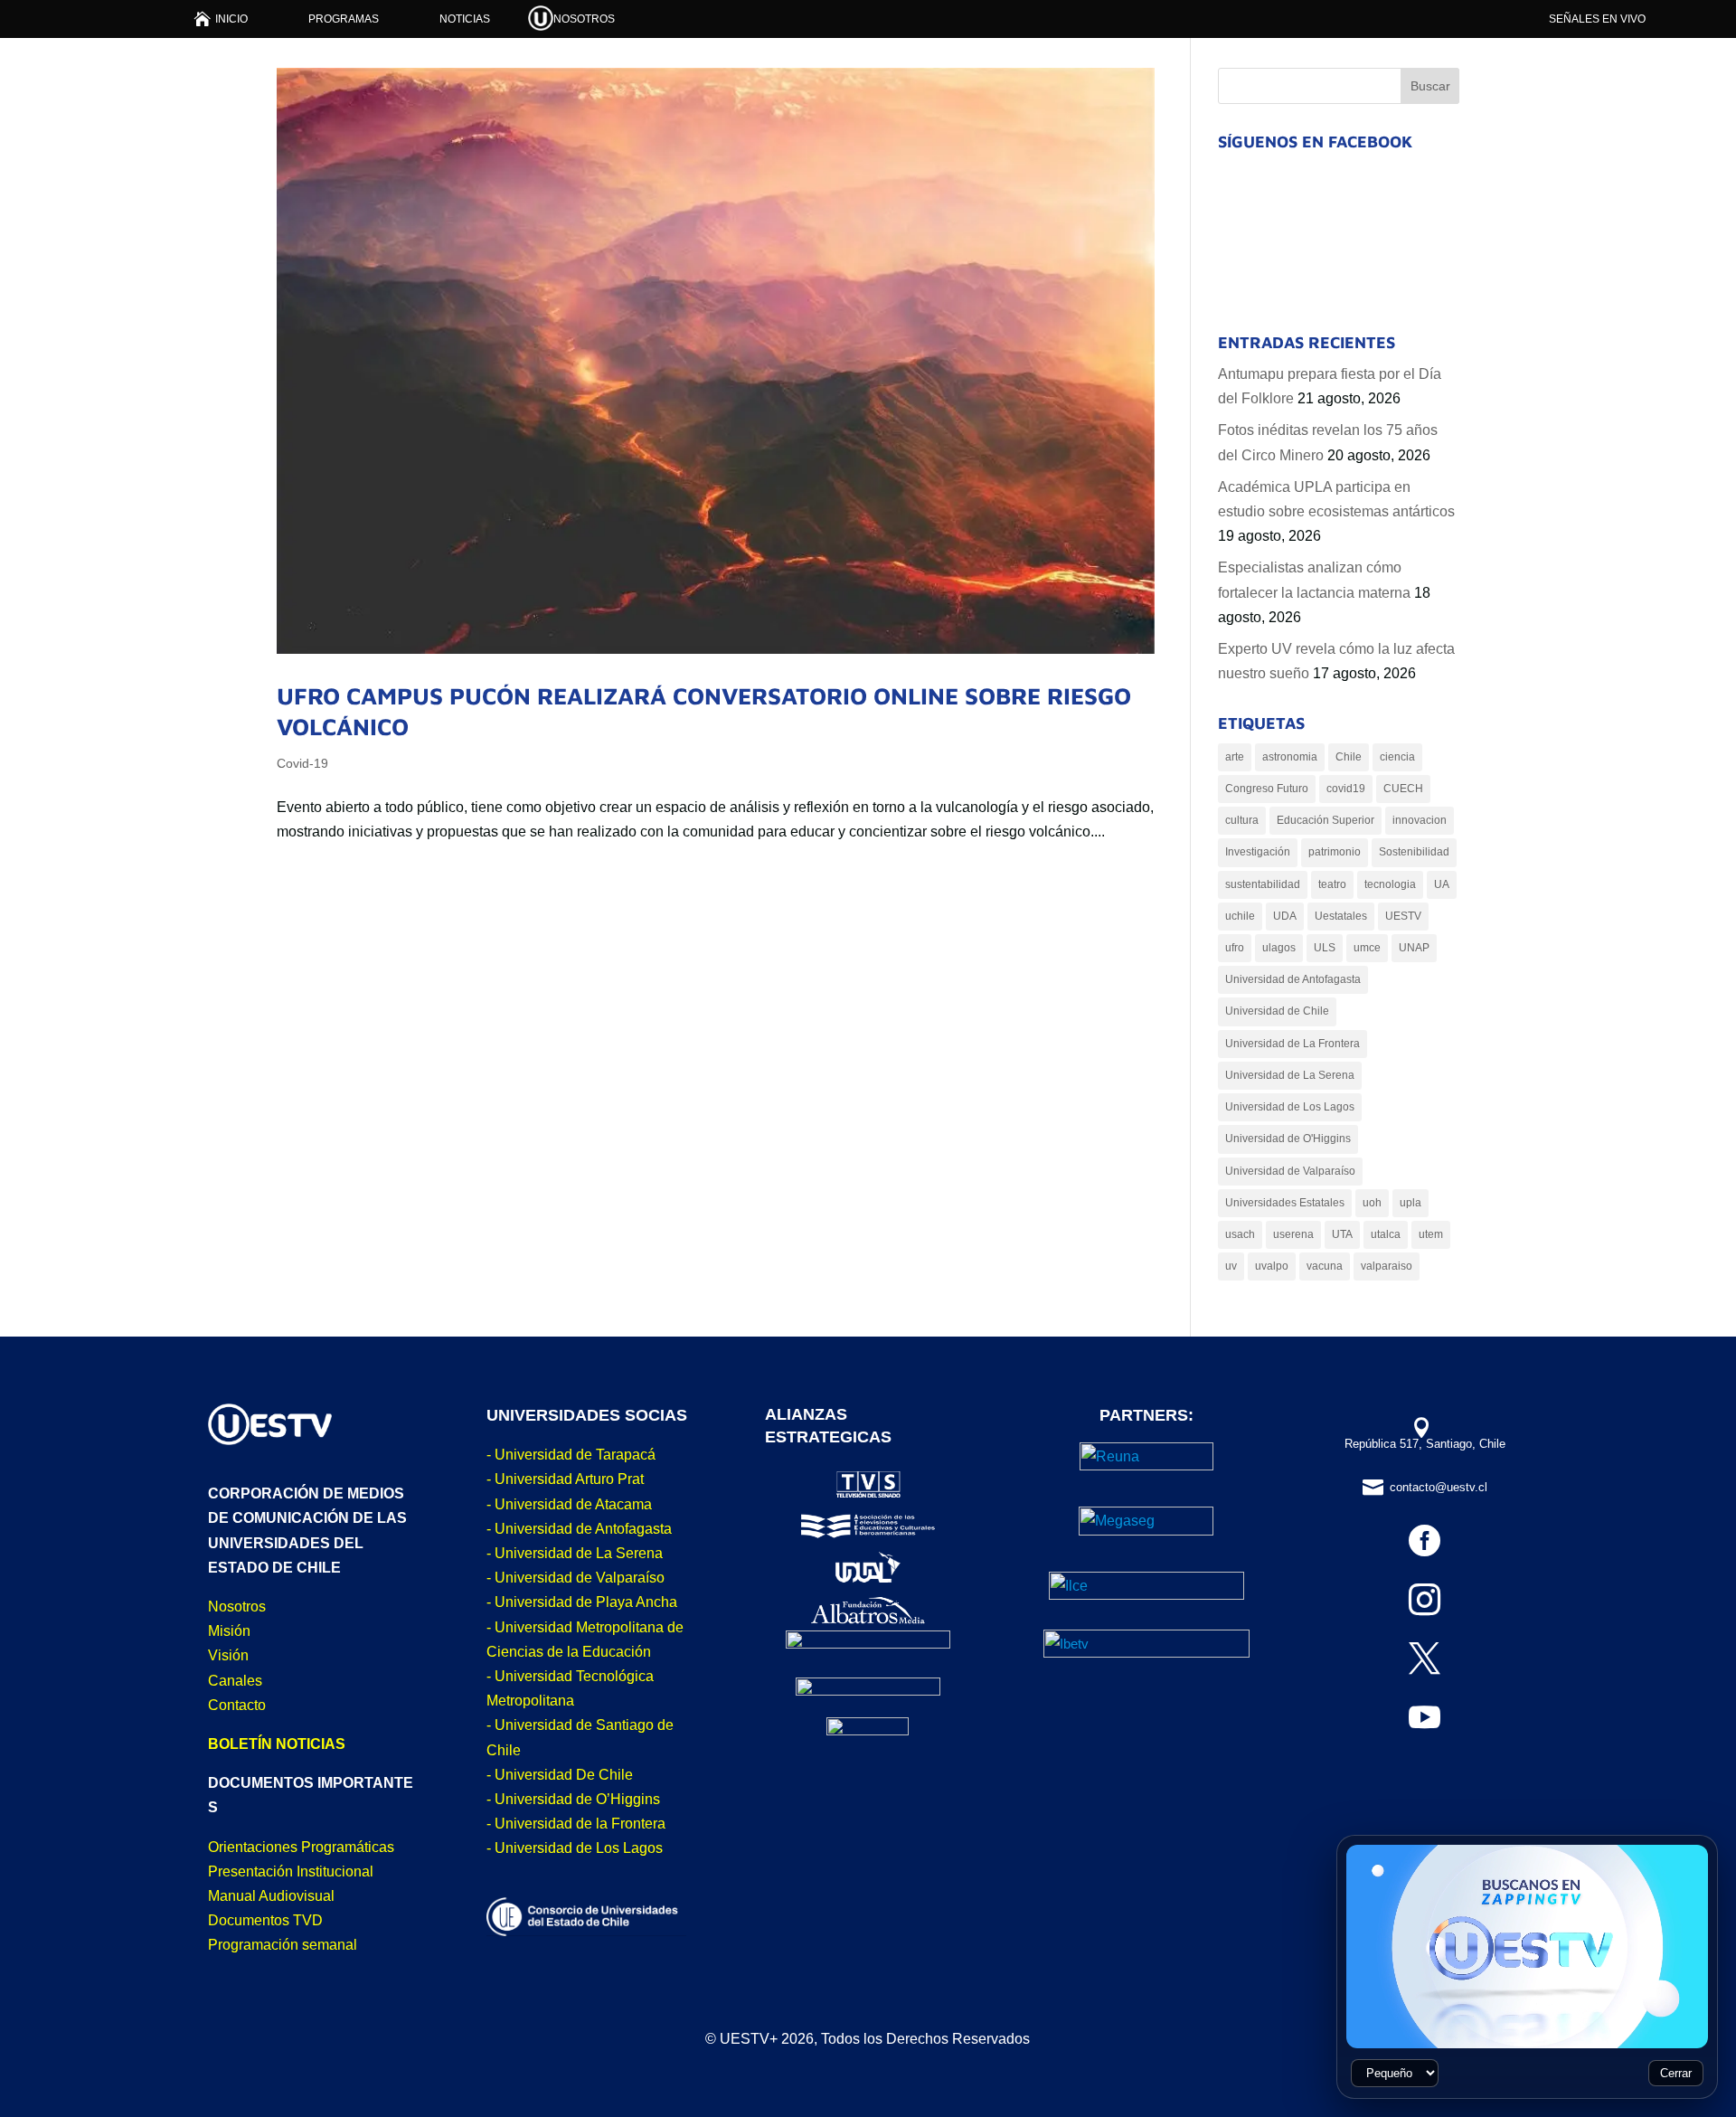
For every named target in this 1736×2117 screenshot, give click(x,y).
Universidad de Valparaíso (1290, 1171)
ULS (1325, 948)
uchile (1240, 916)
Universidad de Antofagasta (1293, 979)
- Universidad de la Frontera (576, 1824)
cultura (1242, 820)
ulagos (1279, 948)
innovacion (1420, 820)
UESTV (1403, 916)
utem (1431, 1234)
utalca (1386, 1234)
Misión (229, 1631)
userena (1293, 1234)
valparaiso (1387, 1266)
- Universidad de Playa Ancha (582, 1602)
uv (1231, 1266)
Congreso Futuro (1267, 789)
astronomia (1290, 757)
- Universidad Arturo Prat (565, 1479)
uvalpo (1272, 1266)
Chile (1349, 757)
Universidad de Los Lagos (1290, 1107)
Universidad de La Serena (1290, 1075)
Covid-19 (302, 763)
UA (1442, 884)
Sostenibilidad (1414, 852)
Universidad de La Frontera (1293, 1044)
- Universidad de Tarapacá (571, 1455)
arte (1235, 757)
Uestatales (1341, 916)
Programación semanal (283, 1945)
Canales (235, 1681)
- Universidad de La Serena (575, 1553)
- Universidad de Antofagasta (579, 1529)
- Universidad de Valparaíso (576, 1578)
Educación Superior (1326, 820)
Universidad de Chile (1277, 1011)
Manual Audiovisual (271, 1896)
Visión (228, 1655)
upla (1410, 1203)
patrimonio (1335, 852)
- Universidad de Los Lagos (575, 1848)
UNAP (1414, 948)
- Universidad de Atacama (569, 1504)
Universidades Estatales (1285, 1203)
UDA (1285, 916)
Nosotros (237, 1607)
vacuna (1325, 1266)
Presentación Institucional (291, 1871)
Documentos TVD (265, 1920)
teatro (1332, 884)
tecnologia (1390, 884)
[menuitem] (221, 19)
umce (1367, 948)
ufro (1235, 948)
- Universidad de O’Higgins (573, 1799)
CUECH (1403, 789)
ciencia (1397, 757)
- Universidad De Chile (560, 1775)
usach (1240, 1234)
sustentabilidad (1263, 884)
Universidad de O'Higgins (1288, 1139)
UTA (1342, 1234)
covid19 (1346, 789)
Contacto (237, 1705)
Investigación (1258, 852)
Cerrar (1676, 2073)
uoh (1372, 1203)
